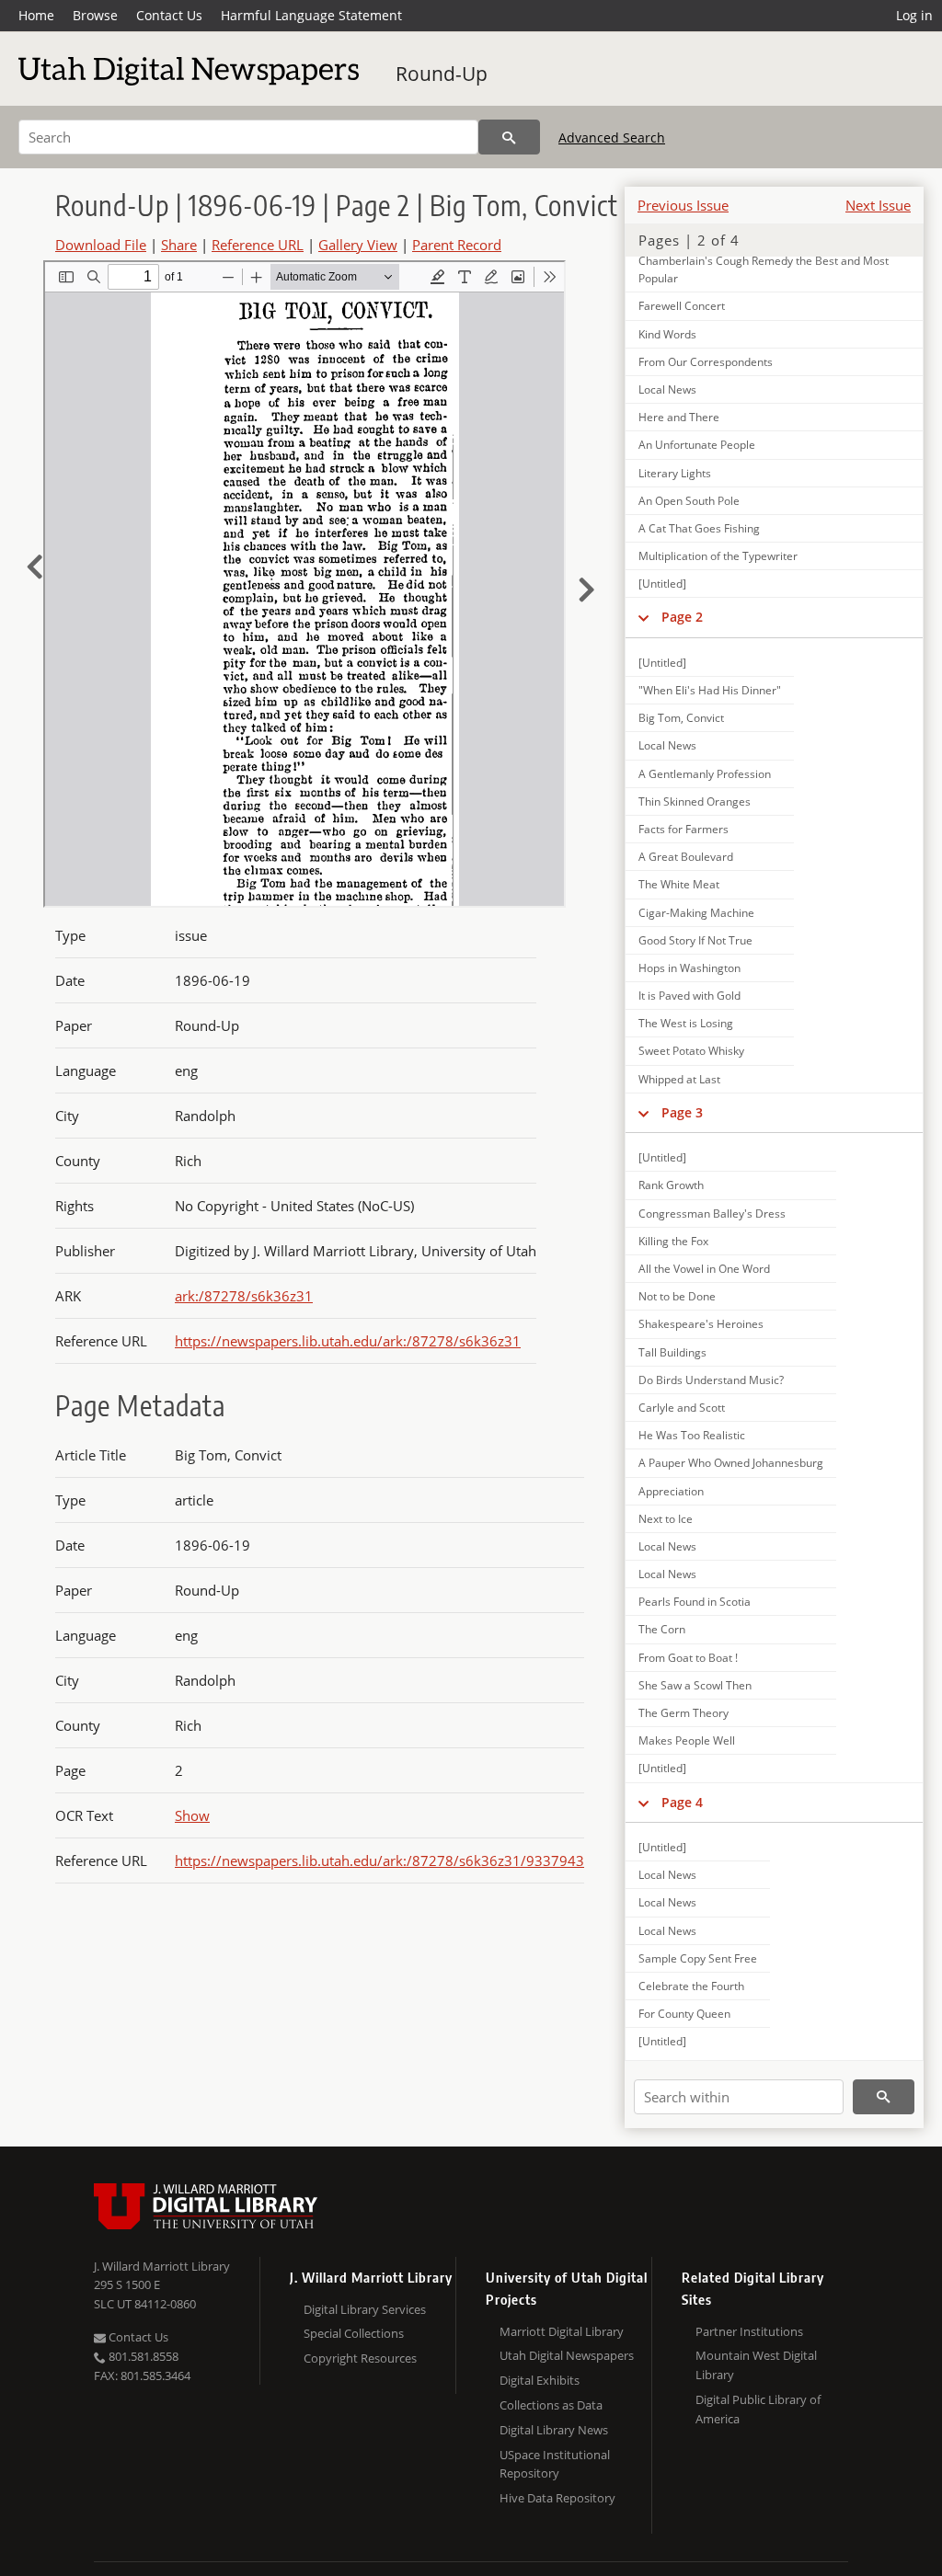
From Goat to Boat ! (688, 1658)
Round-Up (442, 74)
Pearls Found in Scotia (695, 1602)
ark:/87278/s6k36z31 (244, 1296)
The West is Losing (686, 1023)
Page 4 (682, 1802)
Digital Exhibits (540, 2380)
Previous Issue (683, 205)
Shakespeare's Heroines (701, 1324)
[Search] (509, 137)
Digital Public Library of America (758, 2409)
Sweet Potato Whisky (691, 1051)
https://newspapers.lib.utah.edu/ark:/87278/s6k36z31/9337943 (379, 1860)
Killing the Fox (673, 1241)
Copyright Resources (360, 2358)
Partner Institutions (749, 2331)
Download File (101, 245)
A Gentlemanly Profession (705, 774)
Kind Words (667, 334)
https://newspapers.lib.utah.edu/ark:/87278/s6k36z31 (348, 1341)
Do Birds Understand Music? (711, 1380)
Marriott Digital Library (562, 2331)
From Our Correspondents (706, 362)
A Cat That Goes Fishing (699, 528)
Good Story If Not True (695, 940)
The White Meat (679, 884)
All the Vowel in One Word (704, 1269)
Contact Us (169, 15)
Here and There (679, 417)
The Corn (662, 1629)
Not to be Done (677, 1296)
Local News (667, 389)
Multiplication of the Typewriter (718, 556)
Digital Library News (554, 2430)
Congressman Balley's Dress (712, 1214)
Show (192, 1815)
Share (179, 245)
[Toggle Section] (643, 617)
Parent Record (457, 245)
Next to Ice (666, 1519)
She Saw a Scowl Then (695, 1685)
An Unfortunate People (697, 445)
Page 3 (682, 1112)
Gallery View (358, 245)
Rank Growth (671, 1185)
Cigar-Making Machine (696, 913)
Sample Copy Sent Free (698, 1958)
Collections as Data (551, 2405)
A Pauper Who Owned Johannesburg (731, 1463)
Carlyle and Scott (682, 1408)
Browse (95, 15)
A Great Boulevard (686, 857)
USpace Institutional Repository (555, 2464)
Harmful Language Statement (311, 15)
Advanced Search (612, 137)
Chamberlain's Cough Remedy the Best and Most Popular (764, 269)
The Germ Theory (684, 1713)
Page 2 (682, 617)
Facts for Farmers (684, 829)
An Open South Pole (689, 501)
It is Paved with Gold (689, 996)
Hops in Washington (689, 968)
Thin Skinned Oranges (695, 801)
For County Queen (684, 2014)
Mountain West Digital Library (756, 2365)
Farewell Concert (682, 306)
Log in (914, 15)
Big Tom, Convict (681, 718)
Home (36, 15)
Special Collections (354, 2333)
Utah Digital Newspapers (567, 2355)
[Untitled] (662, 584)
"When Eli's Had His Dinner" (710, 690)
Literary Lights (675, 473)
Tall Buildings (672, 1352)
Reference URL (258, 245)
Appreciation (671, 1491)
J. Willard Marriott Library (162, 2266)
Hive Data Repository (557, 2498)
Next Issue (878, 205)
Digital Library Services (365, 2309)
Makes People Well (687, 1740)
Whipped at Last (679, 1079)
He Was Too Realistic (692, 1435)
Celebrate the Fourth (691, 1986)
